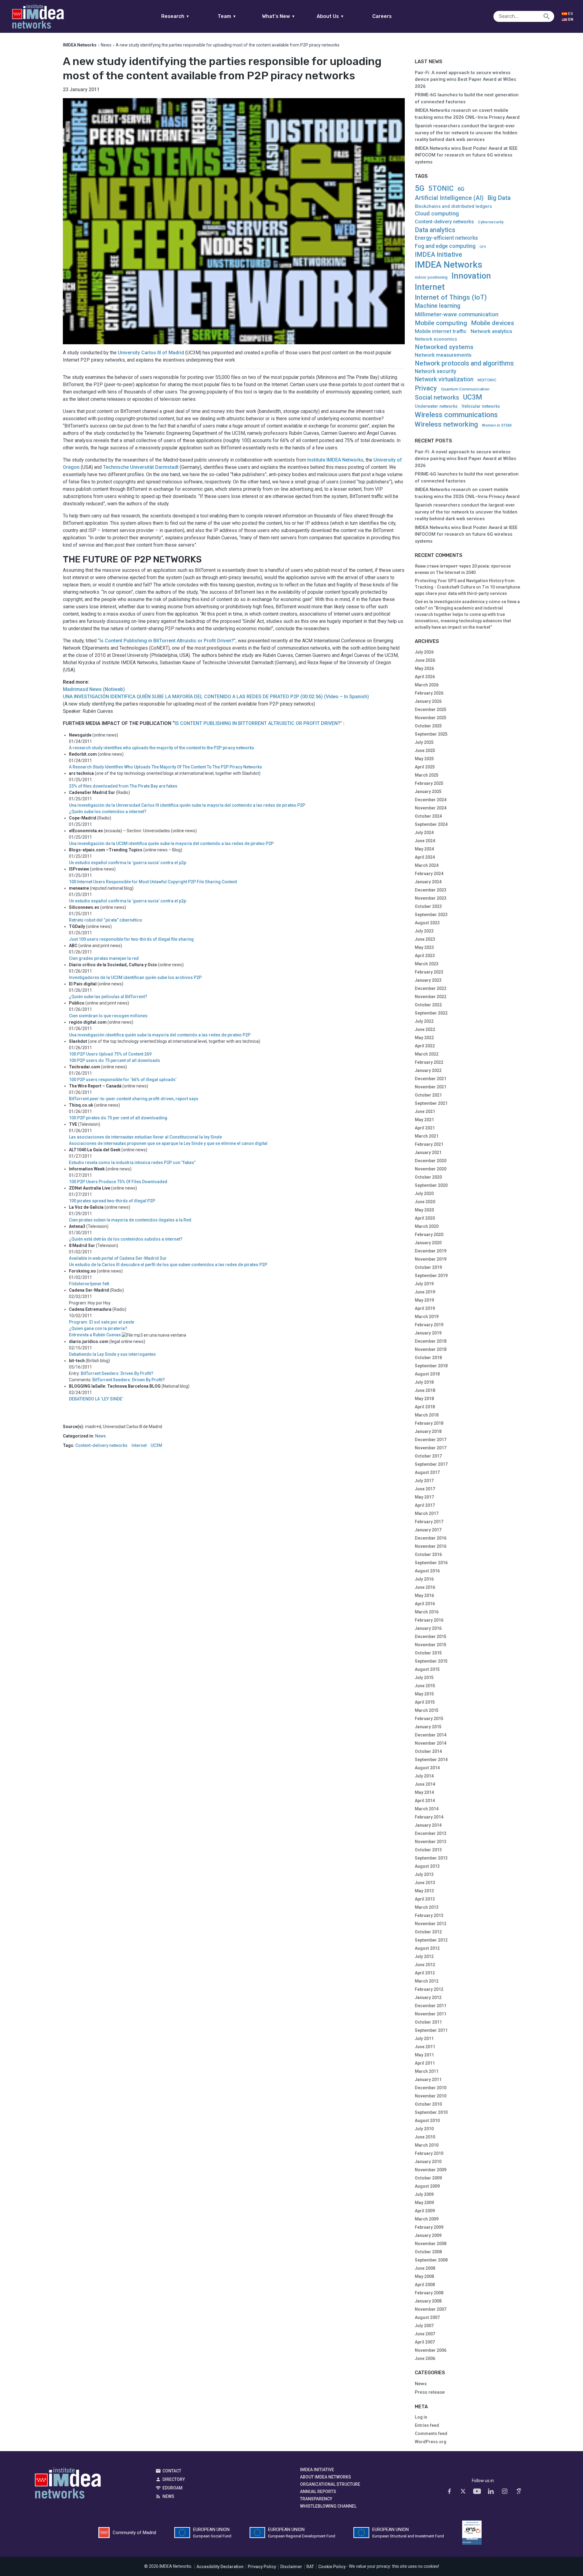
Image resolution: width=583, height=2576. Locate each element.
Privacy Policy (262, 2567)
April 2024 (425, 857)
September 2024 (431, 824)
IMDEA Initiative (438, 255)
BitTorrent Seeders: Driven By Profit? (117, 1373)
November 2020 (431, 1169)
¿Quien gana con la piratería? (98, 1328)
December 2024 (431, 800)
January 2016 (428, 1628)
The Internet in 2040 (456, 572)
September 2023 (431, 915)
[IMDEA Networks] (38, 16)
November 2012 (431, 1924)
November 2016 (431, 1546)
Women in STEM (497, 425)
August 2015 (427, 1669)
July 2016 (424, 1579)
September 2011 (431, 2030)
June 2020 (425, 1202)
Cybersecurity (491, 222)
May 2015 (424, 1694)
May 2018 (424, 1399)
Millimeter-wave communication (457, 314)
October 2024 (428, 816)
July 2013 (424, 1874)
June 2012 (425, 1965)
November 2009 (431, 2170)
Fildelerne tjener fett (89, 1284)
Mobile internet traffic (441, 331)
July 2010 (424, 2129)
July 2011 (424, 2038)
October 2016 (428, 1554)
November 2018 (431, 1349)
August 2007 (427, 2317)
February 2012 (429, 1989)
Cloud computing (437, 214)
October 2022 (428, 1005)
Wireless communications (456, 415)
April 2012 (425, 1973)
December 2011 (431, 2006)
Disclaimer (291, 2567)
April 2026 (425, 677)
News (106, 45)
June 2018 (425, 1390)
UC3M (156, 1446)
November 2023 (431, 898)
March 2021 (427, 1136)
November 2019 (431, 1259)
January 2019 (428, 1333)
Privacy (426, 388)
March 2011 (427, 2071)
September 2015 (431, 1661)
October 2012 (428, 1932)
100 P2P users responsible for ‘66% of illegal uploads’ (123, 1080)
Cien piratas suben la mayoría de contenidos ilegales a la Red (130, 1220)
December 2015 (431, 1637)
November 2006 (431, 2350)
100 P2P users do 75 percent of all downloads (114, 1060)
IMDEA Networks (448, 265)
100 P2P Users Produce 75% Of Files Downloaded (118, 1182)
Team (227, 16)
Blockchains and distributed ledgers (453, 206)
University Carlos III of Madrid (151, 353)
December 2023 (431, 890)
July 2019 (424, 1284)
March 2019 (427, 1317)
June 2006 (425, 2358)
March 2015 (427, 1710)
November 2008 (431, 2244)
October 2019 (428, 1267)
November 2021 (431, 1087)
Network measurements (443, 355)
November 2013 (431, 1842)
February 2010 (429, 2153)
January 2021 (428, 1152)
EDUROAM (172, 2488)
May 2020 (424, 1210)
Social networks (437, 397)
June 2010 (425, 2137)
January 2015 (428, 1727)
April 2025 (425, 767)
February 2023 (429, 972)
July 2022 (424, 1021)
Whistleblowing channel (328, 2506)
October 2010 (428, 2104)
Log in (421, 2417)
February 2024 (429, 874)
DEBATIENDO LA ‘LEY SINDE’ (96, 1399)
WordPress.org (431, 2442)
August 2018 (427, 1374)
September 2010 (431, 2112)
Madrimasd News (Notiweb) (94, 689)
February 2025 (429, 783)
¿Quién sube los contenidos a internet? (108, 812)
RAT (310, 2567)
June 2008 (425, 2268)
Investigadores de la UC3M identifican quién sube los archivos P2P (135, 977)
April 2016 (425, 1604)
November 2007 (431, 2309)
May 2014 (424, 1792)
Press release (430, 2392)
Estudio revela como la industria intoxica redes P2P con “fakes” (132, 1163)
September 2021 (431, 1103)
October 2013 (428, 1850)
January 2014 (428, 1825)
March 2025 (427, 775)
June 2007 (425, 2334)
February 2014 (429, 1817)
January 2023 (428, 980)
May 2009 (424, 2203)
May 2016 (424, 1595)
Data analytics (435, 230)
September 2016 (431, 1563)
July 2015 (424, 1678)
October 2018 (428, 1358)
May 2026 (424, 668)
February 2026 (429, 693)
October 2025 (428, 726)
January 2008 (428, 2301)
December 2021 (431, 1079)
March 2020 (427, 1226)
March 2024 (427, 865)
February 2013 (429, 1915)
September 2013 (431, 1858)
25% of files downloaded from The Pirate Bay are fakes (123, 786)
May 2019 (424, 1300)
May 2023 (424, 947)
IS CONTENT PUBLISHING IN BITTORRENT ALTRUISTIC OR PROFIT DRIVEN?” (258, 723)
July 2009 (424, 2194)
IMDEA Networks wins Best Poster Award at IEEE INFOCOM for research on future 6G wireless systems (466, 155)
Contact (172, 2471)
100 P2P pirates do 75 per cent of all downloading (118, 1118)
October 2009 (428, 2178)
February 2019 (429, 1325)
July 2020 (424, 1194)
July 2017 (424, 1481)
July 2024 (424, 833)
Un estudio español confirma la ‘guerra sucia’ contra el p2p (128, 863)
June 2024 (425, 841)
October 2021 (428, 1095)
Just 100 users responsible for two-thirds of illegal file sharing (131, 939)
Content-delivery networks (101, 1446)
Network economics (436, 339)
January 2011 (428, 2080)
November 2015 (431, 1645)
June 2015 (425, 1686)
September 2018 (431, 1366)
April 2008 (425, 2285)
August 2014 (427, 1768)
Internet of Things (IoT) (451, 297)
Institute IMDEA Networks (335, 460)
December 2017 (431, 1440)
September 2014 (431, 1760)
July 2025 (424, 742)
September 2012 (431, 1940)
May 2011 (424, 2055)
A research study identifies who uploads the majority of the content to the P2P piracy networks (162, 748)
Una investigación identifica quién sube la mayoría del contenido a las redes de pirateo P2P (160, 1035)
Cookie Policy (332, 2567)
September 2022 (431, 1013)
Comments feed (431, 2433)
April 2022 (425, 1046)
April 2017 (425, 1505)
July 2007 (424, 2326)
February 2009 (429, 2227)
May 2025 (424, 759)
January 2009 (428, 2235)
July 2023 (424, 931)
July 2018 (424, 1382)
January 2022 (428, 1070)
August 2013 (427, 1866)
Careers (382, 16)
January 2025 (428, 792)
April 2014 (425, 1801)
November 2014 (431, 1743)
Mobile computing (441, 323)
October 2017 (428, 1456)
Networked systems (444, 347)
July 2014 (424, 1776)
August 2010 (427, 2121)
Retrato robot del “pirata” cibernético (106, 920)
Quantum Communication (465, 389)
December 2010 (431, 2088)
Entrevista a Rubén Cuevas (95, 1335)
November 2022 (431, 997)
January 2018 (428, 1431)
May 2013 (424, 1891)
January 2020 (428, 1243)
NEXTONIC (487, 380)
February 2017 (429, 1522)
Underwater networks (436, 406)
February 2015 (429, 1719)
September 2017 (431, 1464)
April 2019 (425, 1308)
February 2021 (429, 1144)
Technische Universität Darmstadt (141, 467)
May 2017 (424, 1497)
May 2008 (424, 2276)
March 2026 (427, 685)
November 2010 (431, 2096)
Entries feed (427, 2425)
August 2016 (427, 1571)
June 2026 (425, 660)
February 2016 (429, 1620)
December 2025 (431, 709)
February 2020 (429, 1235)
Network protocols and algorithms (464, 363)
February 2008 (429, 2293)
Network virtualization (444, 379)
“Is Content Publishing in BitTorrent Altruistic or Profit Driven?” (167, 641)
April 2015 (425, 1702)
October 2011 (428, 2022)
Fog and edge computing (445, 246)
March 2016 (427, 1612)
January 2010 (428, 2162)
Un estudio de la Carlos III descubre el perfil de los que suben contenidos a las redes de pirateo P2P (168, 1265)
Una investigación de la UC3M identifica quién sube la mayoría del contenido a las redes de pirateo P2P (171, 843)
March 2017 (427, 1513)
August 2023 (427, 923)
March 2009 (427, 2219)
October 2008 (428, 2252)
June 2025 (425, 750)
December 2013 (431, 1833)
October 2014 (428, 1751)
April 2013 (425, 1899)
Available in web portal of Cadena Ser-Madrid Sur (118, 1258)
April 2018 (425, 1407)
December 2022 (431, 988)
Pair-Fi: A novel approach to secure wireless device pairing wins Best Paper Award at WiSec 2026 (466, 79)
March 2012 (427, 1981)
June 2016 (425, 1587)
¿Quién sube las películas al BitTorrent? (108, 997)
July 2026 (424, 652)
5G (420, 188)
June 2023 (425, 939)
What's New (279, 16)
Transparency (316, 2499)
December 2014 (431, 1735)
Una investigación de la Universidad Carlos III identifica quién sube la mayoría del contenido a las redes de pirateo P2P (187, 805)
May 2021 (424, 1120)
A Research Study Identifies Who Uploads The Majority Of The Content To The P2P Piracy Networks (165, 767)
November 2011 (431, 2014)
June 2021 (425, 1111)
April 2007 (425, 2342)
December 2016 (431, 1538)
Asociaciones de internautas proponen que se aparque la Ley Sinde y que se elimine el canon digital (168, 1143)
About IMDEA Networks (326, 2477)
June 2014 (425, 1784)
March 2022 (427, 1054)
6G (461, 189)
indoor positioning (431, 277)
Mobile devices (493, 323)
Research (175, 16)
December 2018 (431, 1341)
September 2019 (431, 1276)
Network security (436, 371)
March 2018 (427, 1415)
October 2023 (428, 906)
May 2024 (424, 849)
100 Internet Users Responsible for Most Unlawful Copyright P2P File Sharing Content (153, 882)
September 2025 (431, 734)
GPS (483, 247)
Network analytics (491, 331)
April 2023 (425, 956)
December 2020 (431, 1161)
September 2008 (431, 2260)
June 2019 (425, 1292)
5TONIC (441, 189)
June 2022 (425, 1029)
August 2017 (427, 1472)
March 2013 (427, 1907)
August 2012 (427, 1948)
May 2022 (424, 1038)
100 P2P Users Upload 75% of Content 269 (110, 1054)
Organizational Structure (330, 2484)
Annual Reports (318, 2492)
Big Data (499, 198)
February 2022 (429, 1062)
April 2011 (425, 2063)
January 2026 (428, 701)
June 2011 (425, 2047)
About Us (330, 16)
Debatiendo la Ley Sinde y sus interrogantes (112, 1354)
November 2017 (431, 1448)
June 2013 (425, 1883)
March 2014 (427, 1809)
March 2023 (427, 964)
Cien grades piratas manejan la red (104, 958)
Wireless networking (446, 424)
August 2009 (427, 2186)
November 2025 (431, 718)
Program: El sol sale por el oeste (102, 1322)
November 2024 (431, 808)
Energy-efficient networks (446, 238)
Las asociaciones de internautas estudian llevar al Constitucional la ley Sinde (145, 1137)
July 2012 (424, 1956)
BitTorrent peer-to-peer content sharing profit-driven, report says (134, 1099)
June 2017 (425, 1489)
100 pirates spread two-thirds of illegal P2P (112, 1201)
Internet (139, 1446)
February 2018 (429, 1423)
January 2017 (428, 1530)
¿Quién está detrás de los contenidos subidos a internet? (126, 1239)
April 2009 (425, 2211)
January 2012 (428, 1997)
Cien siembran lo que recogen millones (108, 1016)
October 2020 (428, 1177)
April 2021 (425, 1128)
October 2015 (428, 1653)
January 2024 (428, 882)
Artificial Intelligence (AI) (449, 198)
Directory (174, 2479)
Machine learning (438, 306)
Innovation (471, 276)
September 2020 (431, 1185)
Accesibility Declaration (220, 2567)
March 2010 (427, 2145)
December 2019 (431, 1251)
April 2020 (425, 1218)
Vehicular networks (481, 406)
